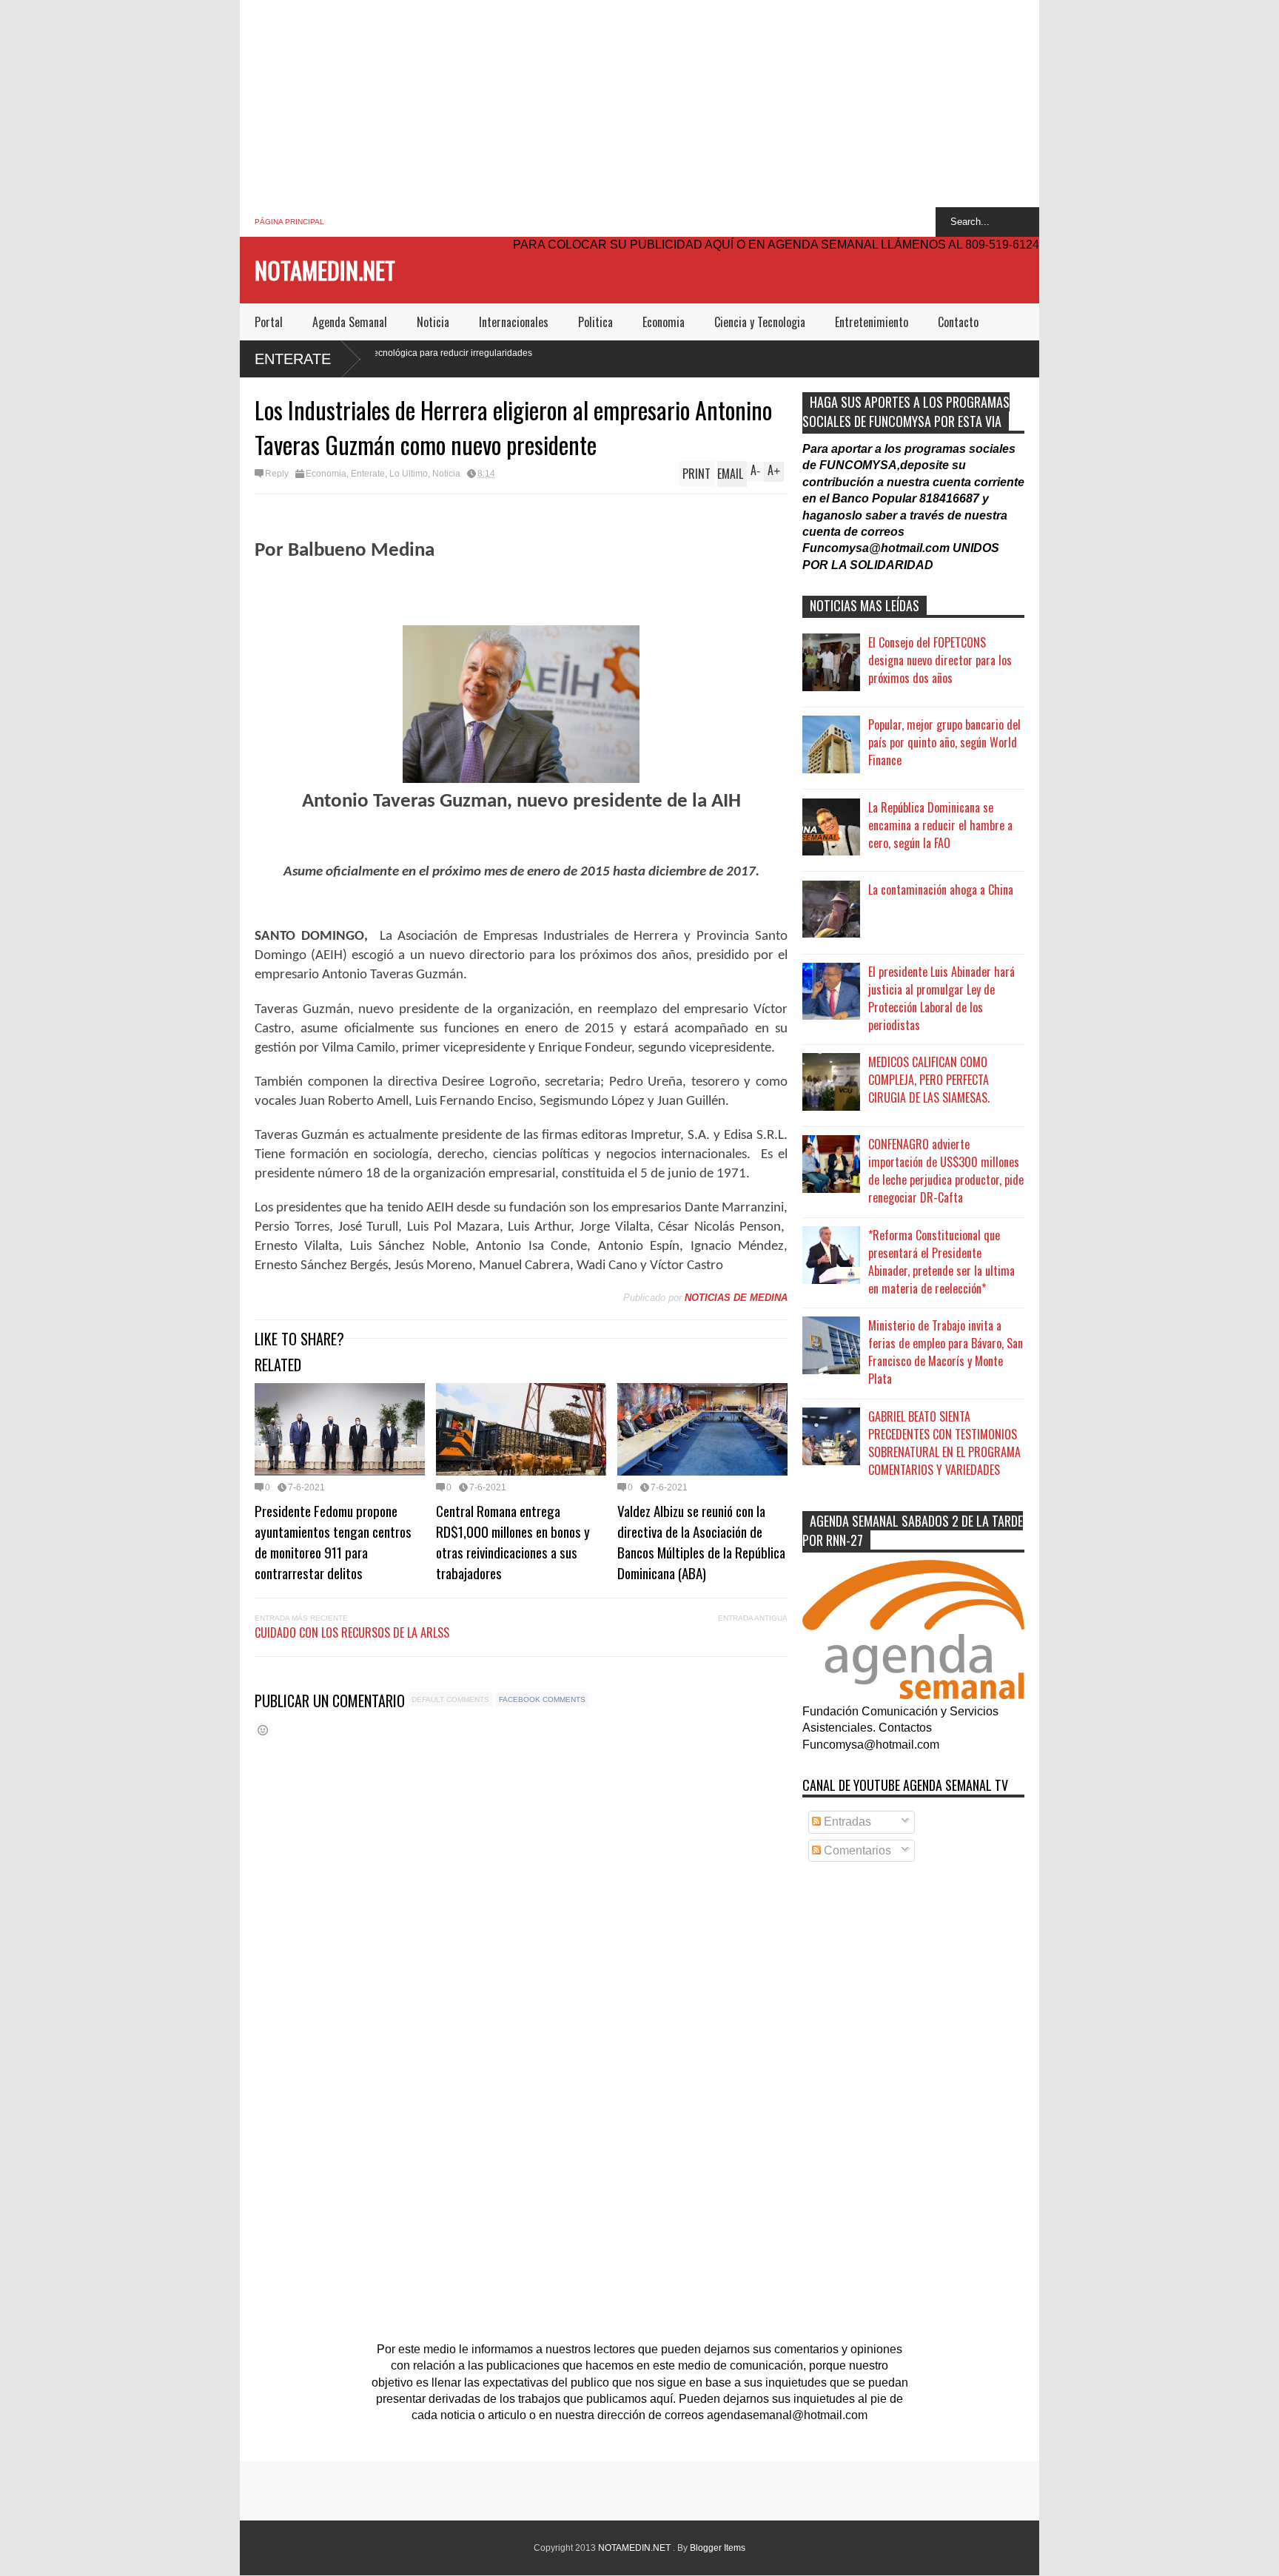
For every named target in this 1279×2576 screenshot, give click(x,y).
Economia (664, 322)
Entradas (846, 1822)
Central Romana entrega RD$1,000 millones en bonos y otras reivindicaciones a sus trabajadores (513, 1541)
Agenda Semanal (350, 322)
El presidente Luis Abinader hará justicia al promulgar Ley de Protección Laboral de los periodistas (941, 998)
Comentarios (856, 1850)
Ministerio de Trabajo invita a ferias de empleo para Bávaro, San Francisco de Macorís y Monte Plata (946, 1352)
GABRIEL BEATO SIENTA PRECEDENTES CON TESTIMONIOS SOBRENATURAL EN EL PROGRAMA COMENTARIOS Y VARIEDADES (944, 1443)
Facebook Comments (542, 1699)
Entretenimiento (872, 322)
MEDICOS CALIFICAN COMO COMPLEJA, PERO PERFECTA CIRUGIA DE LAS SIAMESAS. (929, 1080)
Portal (269, 322)
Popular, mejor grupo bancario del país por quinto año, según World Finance (944, 742)
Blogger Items (718, 2548)
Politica (595, 322)
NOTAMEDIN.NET (325, 270)
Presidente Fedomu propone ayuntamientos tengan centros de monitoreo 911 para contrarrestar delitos (333, 1541)
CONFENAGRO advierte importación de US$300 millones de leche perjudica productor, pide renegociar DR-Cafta (946, 1171)
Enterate (293, 359)
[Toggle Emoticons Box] (263, 1730)
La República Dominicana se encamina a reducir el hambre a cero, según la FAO (940, 825)
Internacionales (514, 322)
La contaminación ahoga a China (941, 890)
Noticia (433, 322)
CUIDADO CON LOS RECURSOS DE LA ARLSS (352, 1632)
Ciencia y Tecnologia (760, 322)
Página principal (289, 222)
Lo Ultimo (409, 474)
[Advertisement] (639, 104)
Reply (277, 474)
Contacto (958, 322)
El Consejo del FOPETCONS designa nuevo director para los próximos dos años (940, 660)
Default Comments (450, 1699)
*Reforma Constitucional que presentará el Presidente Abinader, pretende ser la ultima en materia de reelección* (941, 1262)
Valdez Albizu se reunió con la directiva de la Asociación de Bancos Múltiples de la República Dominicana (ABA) (701, 1541)
